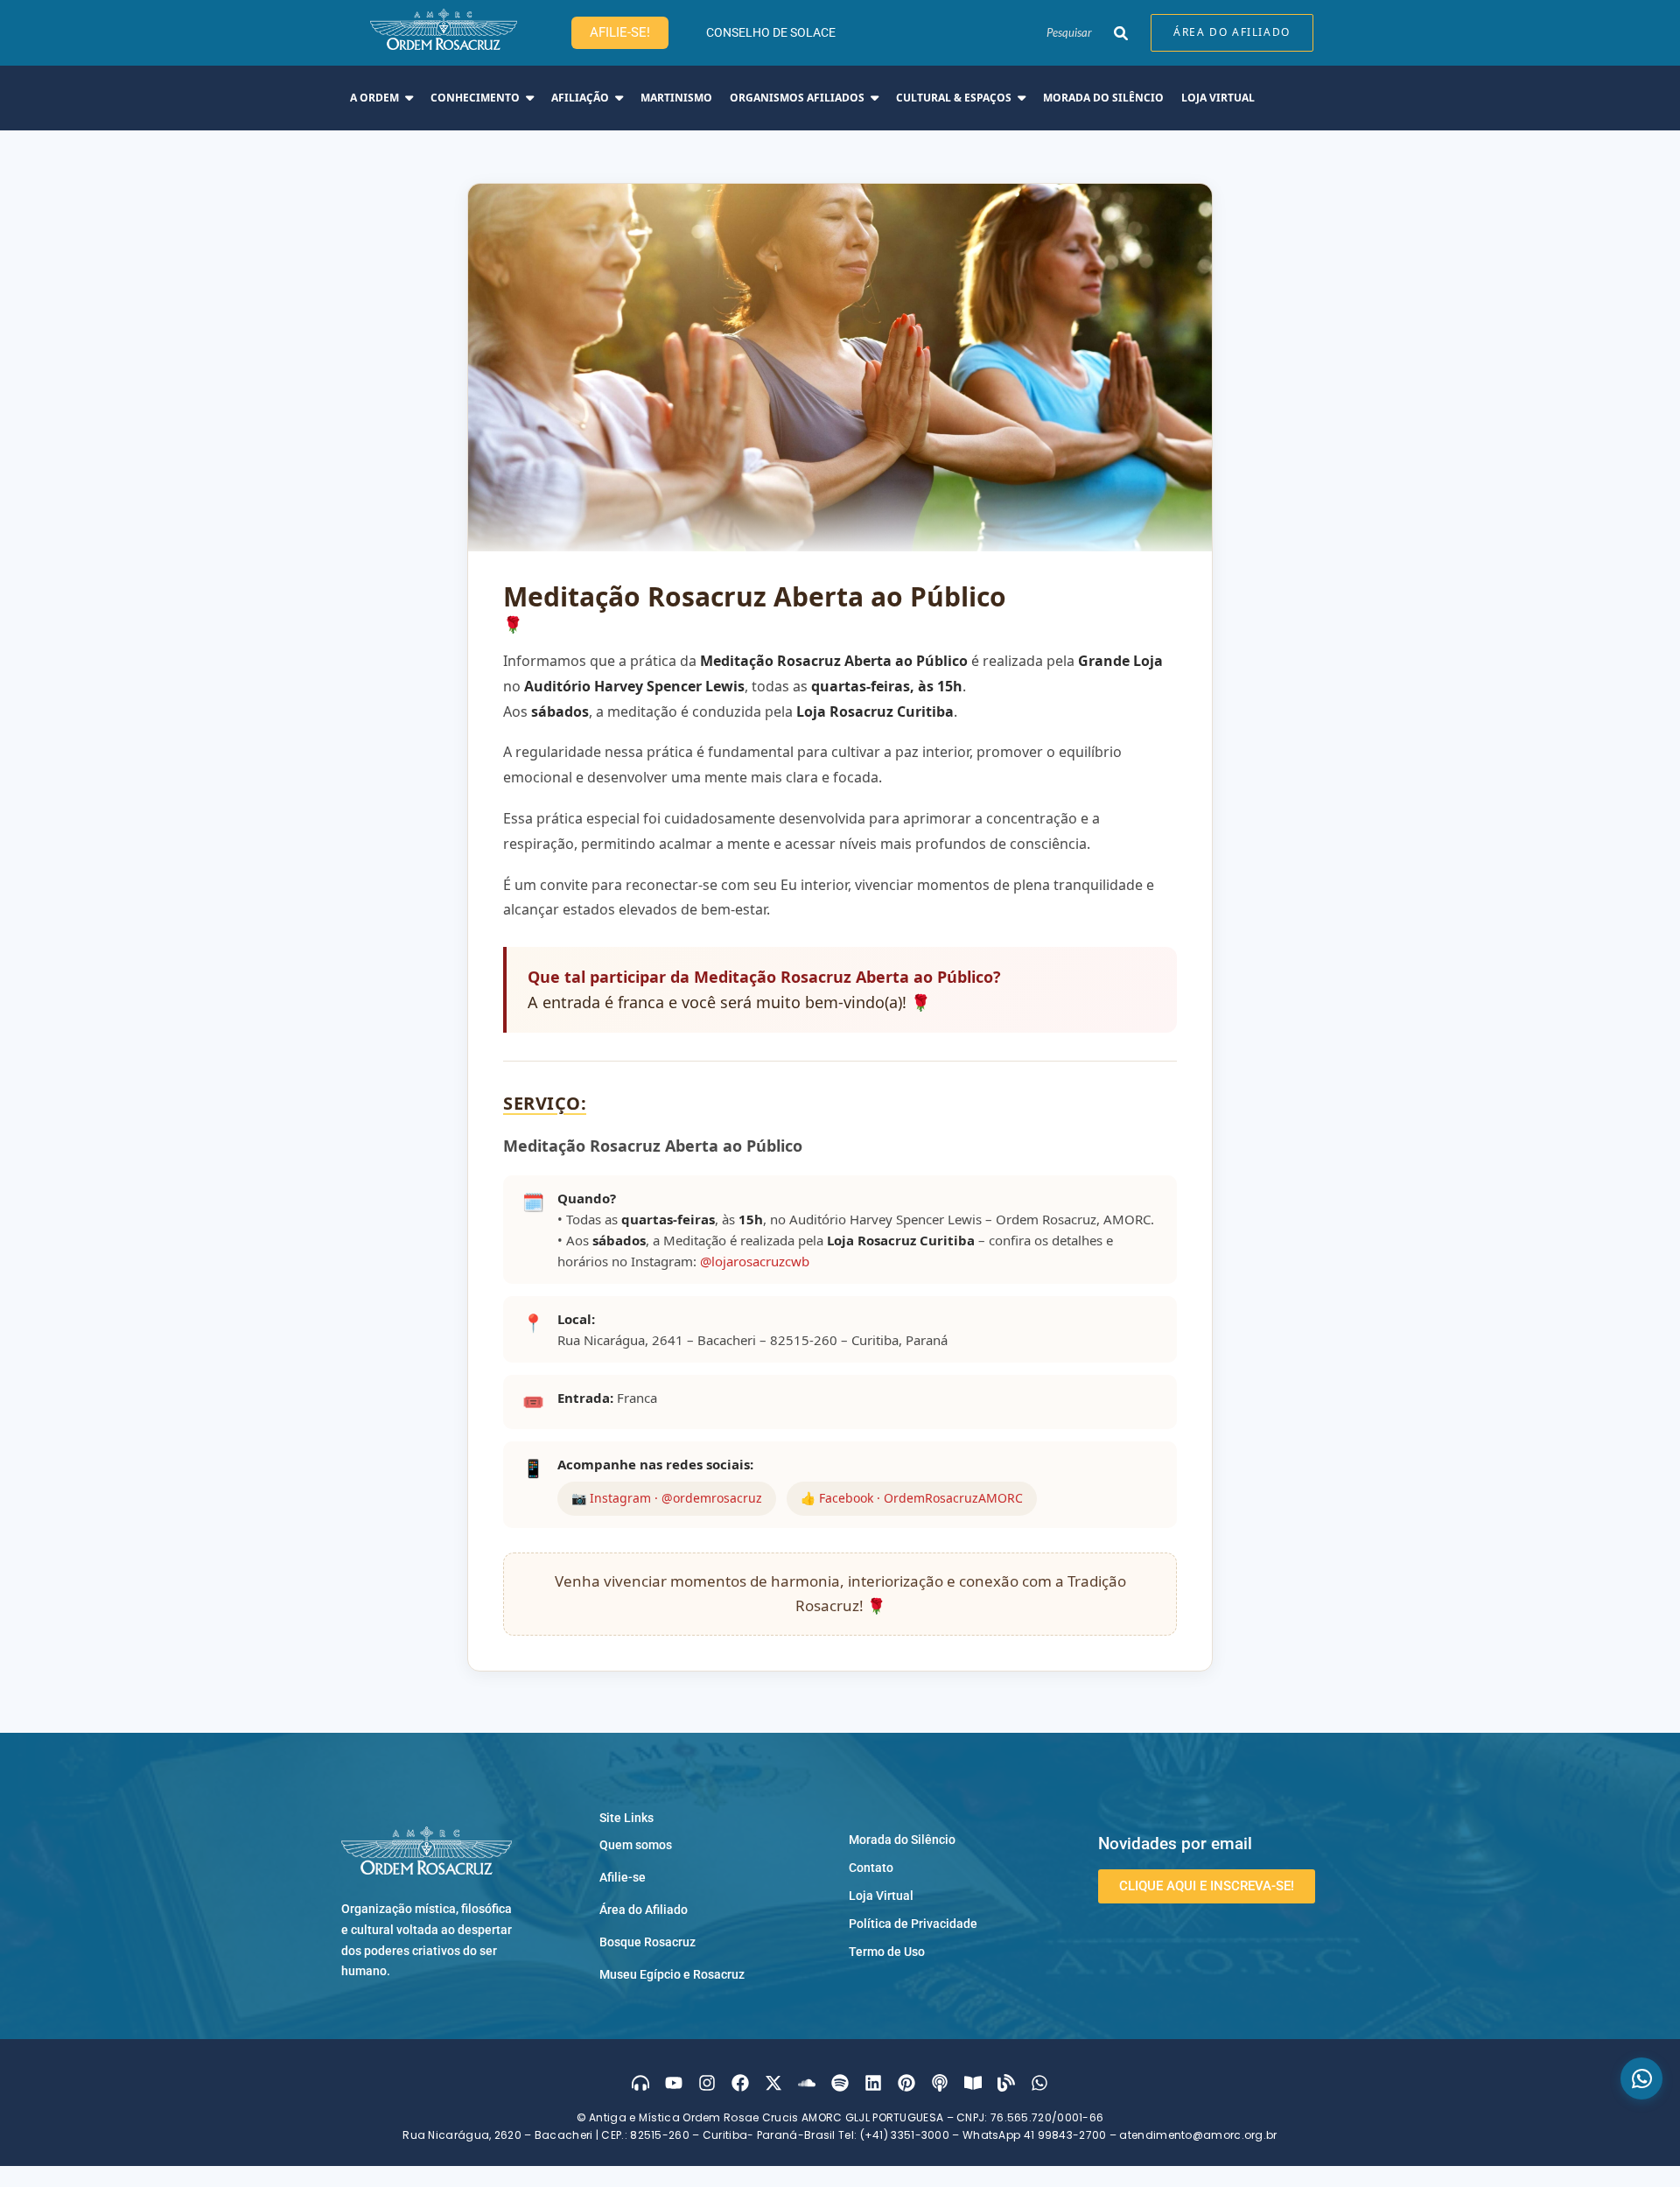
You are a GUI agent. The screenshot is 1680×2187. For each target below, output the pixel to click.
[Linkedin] (873, 2083)
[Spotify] (840, 2083)
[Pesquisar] (1120, 33)
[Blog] (1006, 2083)
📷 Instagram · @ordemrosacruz (667, 1498)
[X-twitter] (773, 2083)
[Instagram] (707, 2083)
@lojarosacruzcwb (755, 1261)
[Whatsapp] (1039, 2083)
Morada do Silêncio (902, 1840)
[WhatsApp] (1641, 2078)
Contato (871, 1868)
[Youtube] (674, 2083)
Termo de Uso (887, 1952)
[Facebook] (740, 2083)
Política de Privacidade (913, 1924)
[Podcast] (940, 2083)
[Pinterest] (906, 2083)
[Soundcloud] (807, 2083)
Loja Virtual (881, 1896)
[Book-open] (973, 2083)
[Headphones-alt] (640, 2083)
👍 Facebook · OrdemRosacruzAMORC (912, 1498)
